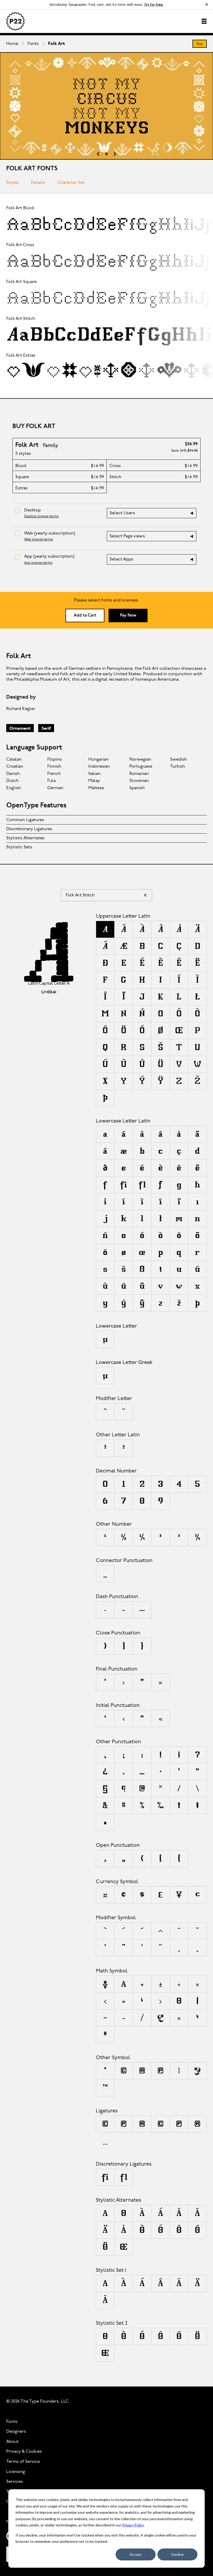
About (12, 2442)
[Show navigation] (204, 21)
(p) (179, 2124)
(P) (124, 2124)
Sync (168, 224)
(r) (197, 2124)
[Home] (15, 21)
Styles (12, 183)
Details (38, 183)
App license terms (38, 563)
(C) (105, 2124)
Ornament (20, 729)
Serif (46, 729)
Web (50, 533)
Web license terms (39, 540)
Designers (16, 2432)
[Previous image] (98, 154)
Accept (136, 2554)
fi (105, 2177)
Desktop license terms (41, 516)
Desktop (32, 510)
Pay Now (128, 616)
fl (124, 2177)
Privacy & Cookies (24, 2452)
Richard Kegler (21, 709)
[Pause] (106, 154)
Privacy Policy (133, 2525)
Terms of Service (23, 2462)
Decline (178, 2554)
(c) (161, 2124)
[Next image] (115, 154)
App (49, 556)
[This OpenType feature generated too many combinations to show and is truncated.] (105, 2141)
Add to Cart (85, 616)
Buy (200, 44)
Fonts (33, 44)
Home (12, 44)
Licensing (16, 2472)
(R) (142, 2124)
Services (15, 2482)
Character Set (71, 183)
